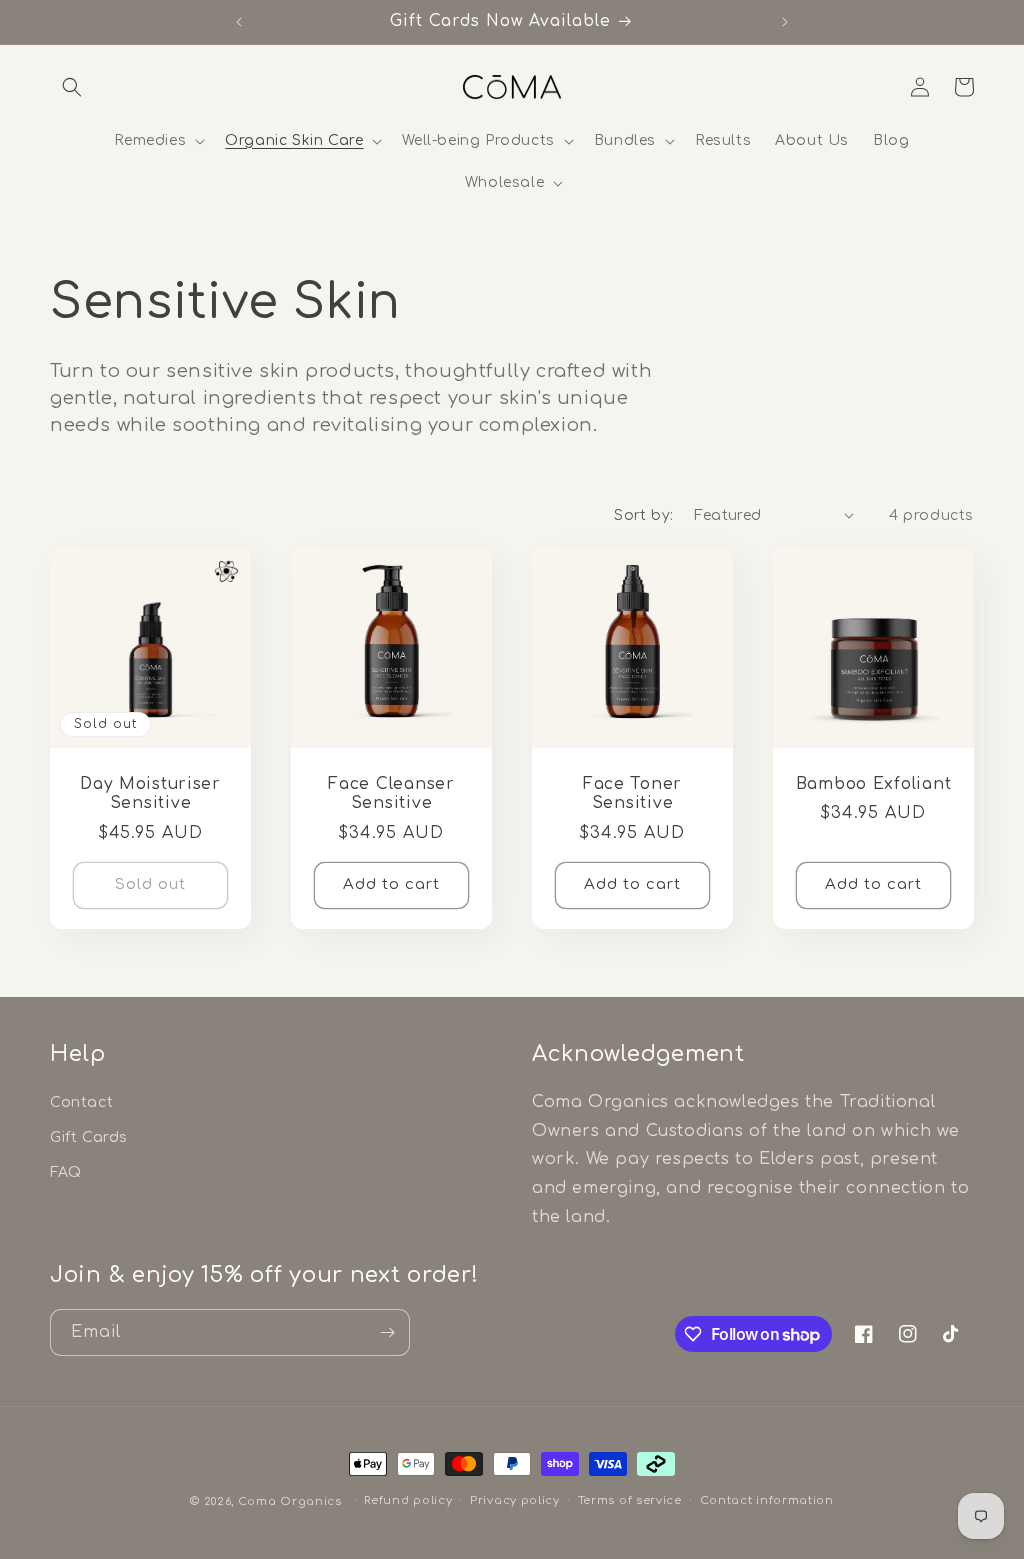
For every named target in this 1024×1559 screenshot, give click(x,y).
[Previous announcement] (239, 22)
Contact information (767, 1500)
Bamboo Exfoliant (874, 784)
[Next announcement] (785, 22)
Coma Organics (290, 1501)
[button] (72, 87)
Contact (81, 1102)
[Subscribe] (387, 1332)
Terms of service (630, 1500)
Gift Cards (89, 1137)
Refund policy (408, 1500)
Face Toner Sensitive (632, 793)
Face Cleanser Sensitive (391, 793)
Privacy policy (515, 1500)
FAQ (66, 1172)
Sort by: (643, 515)
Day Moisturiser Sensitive (150, 793)
